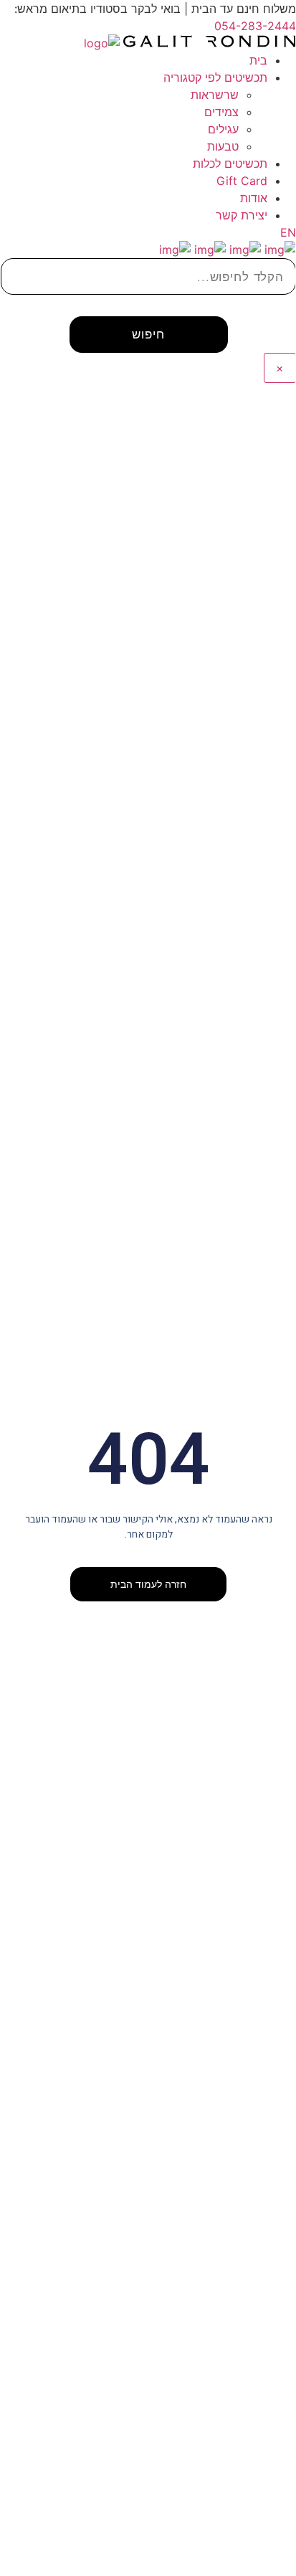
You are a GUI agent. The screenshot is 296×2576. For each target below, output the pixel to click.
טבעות (223, 146)
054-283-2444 (255, 26)
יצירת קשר (242, 215)
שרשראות (215, 95)
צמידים (221, 112)
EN (288, 232)
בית (258, 60)
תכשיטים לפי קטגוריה (215, 77)
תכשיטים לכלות (230, 164)
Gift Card (242, 181)
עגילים (223, 129)
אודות (254, 198)
